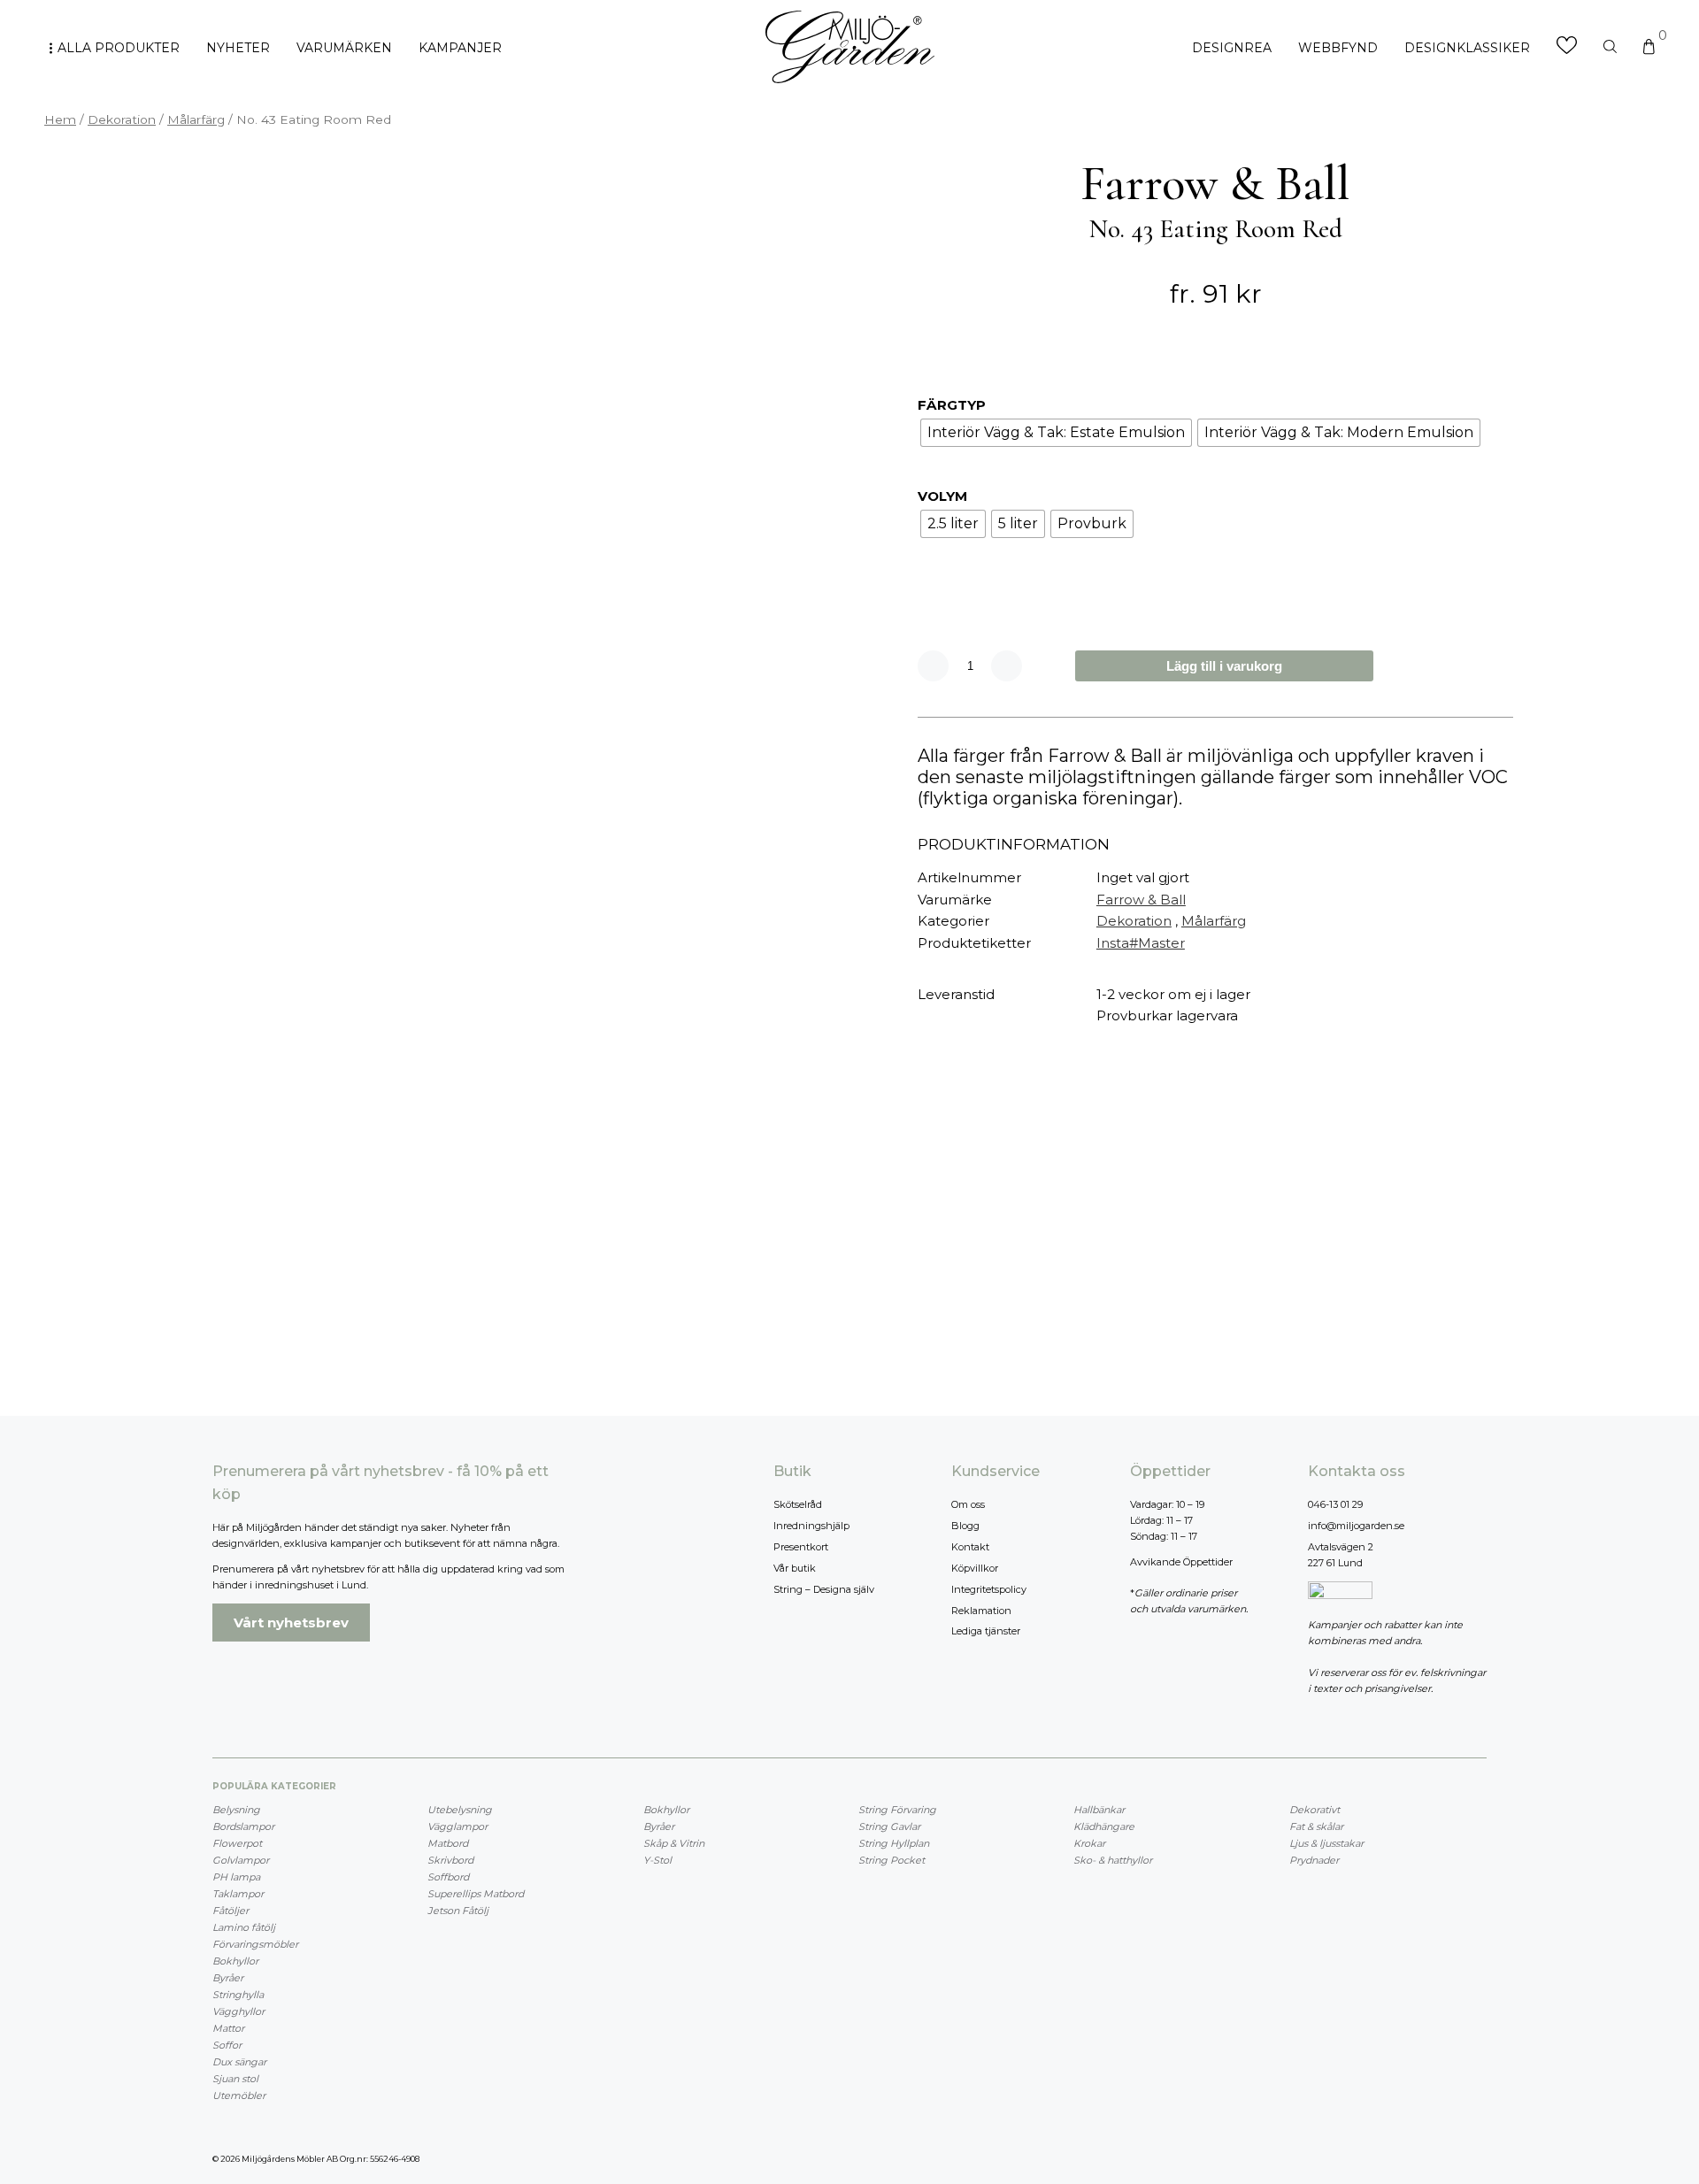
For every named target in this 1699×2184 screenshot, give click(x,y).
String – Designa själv (824, 1589)
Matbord (448, 1843)
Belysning (236, 1810)
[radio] (1056, 433)
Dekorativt (1315, 1810)
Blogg (965, 1526)
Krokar (1089, 1843)
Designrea (1232, 48)
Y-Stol (657, 1860)
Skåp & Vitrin (674, 1843)
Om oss (968, 1504)
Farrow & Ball (1141, 900)
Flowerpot (237, 1843)
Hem (60, 119)
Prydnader (1314, 1860)
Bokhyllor (235, 1961)
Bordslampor (243, 1826)
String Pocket (892, 1860)
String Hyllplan (894, 1843)
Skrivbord (450, 1860)
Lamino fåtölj (244, 1927)
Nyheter (238, 48)
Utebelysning (460, 1810)
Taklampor (238, 1894)
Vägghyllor (238, 2011)
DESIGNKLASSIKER (1467, 48)
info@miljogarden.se (1356, 1526)
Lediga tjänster (986, 1631)
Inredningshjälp (811, 1526)
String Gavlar (889, 1826)
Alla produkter (119, 48)
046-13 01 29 (1335, 1504)
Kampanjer (460, 48)
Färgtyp (952, 405)
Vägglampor (457, 1826)
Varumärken (344, 48)
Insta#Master (1141, 943)
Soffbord (448, 1877)
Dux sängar (239, 2062)
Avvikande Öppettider (1181, 1562)
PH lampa (236, 1877)
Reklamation (981, 1611)
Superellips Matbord (476, 1894)
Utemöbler (239, 2096)
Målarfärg (196, 119)
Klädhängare (1104, 1826)
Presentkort (801, 1547)
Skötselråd (798, 1504)
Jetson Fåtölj (458, 1911)
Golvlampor (241, 1860)
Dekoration (122, 119)
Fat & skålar (1316, 1826)
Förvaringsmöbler (255, 1944)
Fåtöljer (231, 1911)
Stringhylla (238, 1995)
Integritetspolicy (989, 1589)
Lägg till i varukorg (1224, 666)
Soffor (227, 2045)
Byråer (228, 1978)
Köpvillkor (975, 1568)
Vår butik (795, 1568)
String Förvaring (897, 1810)
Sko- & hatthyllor (1113, 1860)
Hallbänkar (1099, 1810)
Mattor (228, 2028)
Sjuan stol (235, 2079)
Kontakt (970, 1547)
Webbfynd (1338, 48)
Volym (942, 496)
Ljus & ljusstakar (1326, 1843)
